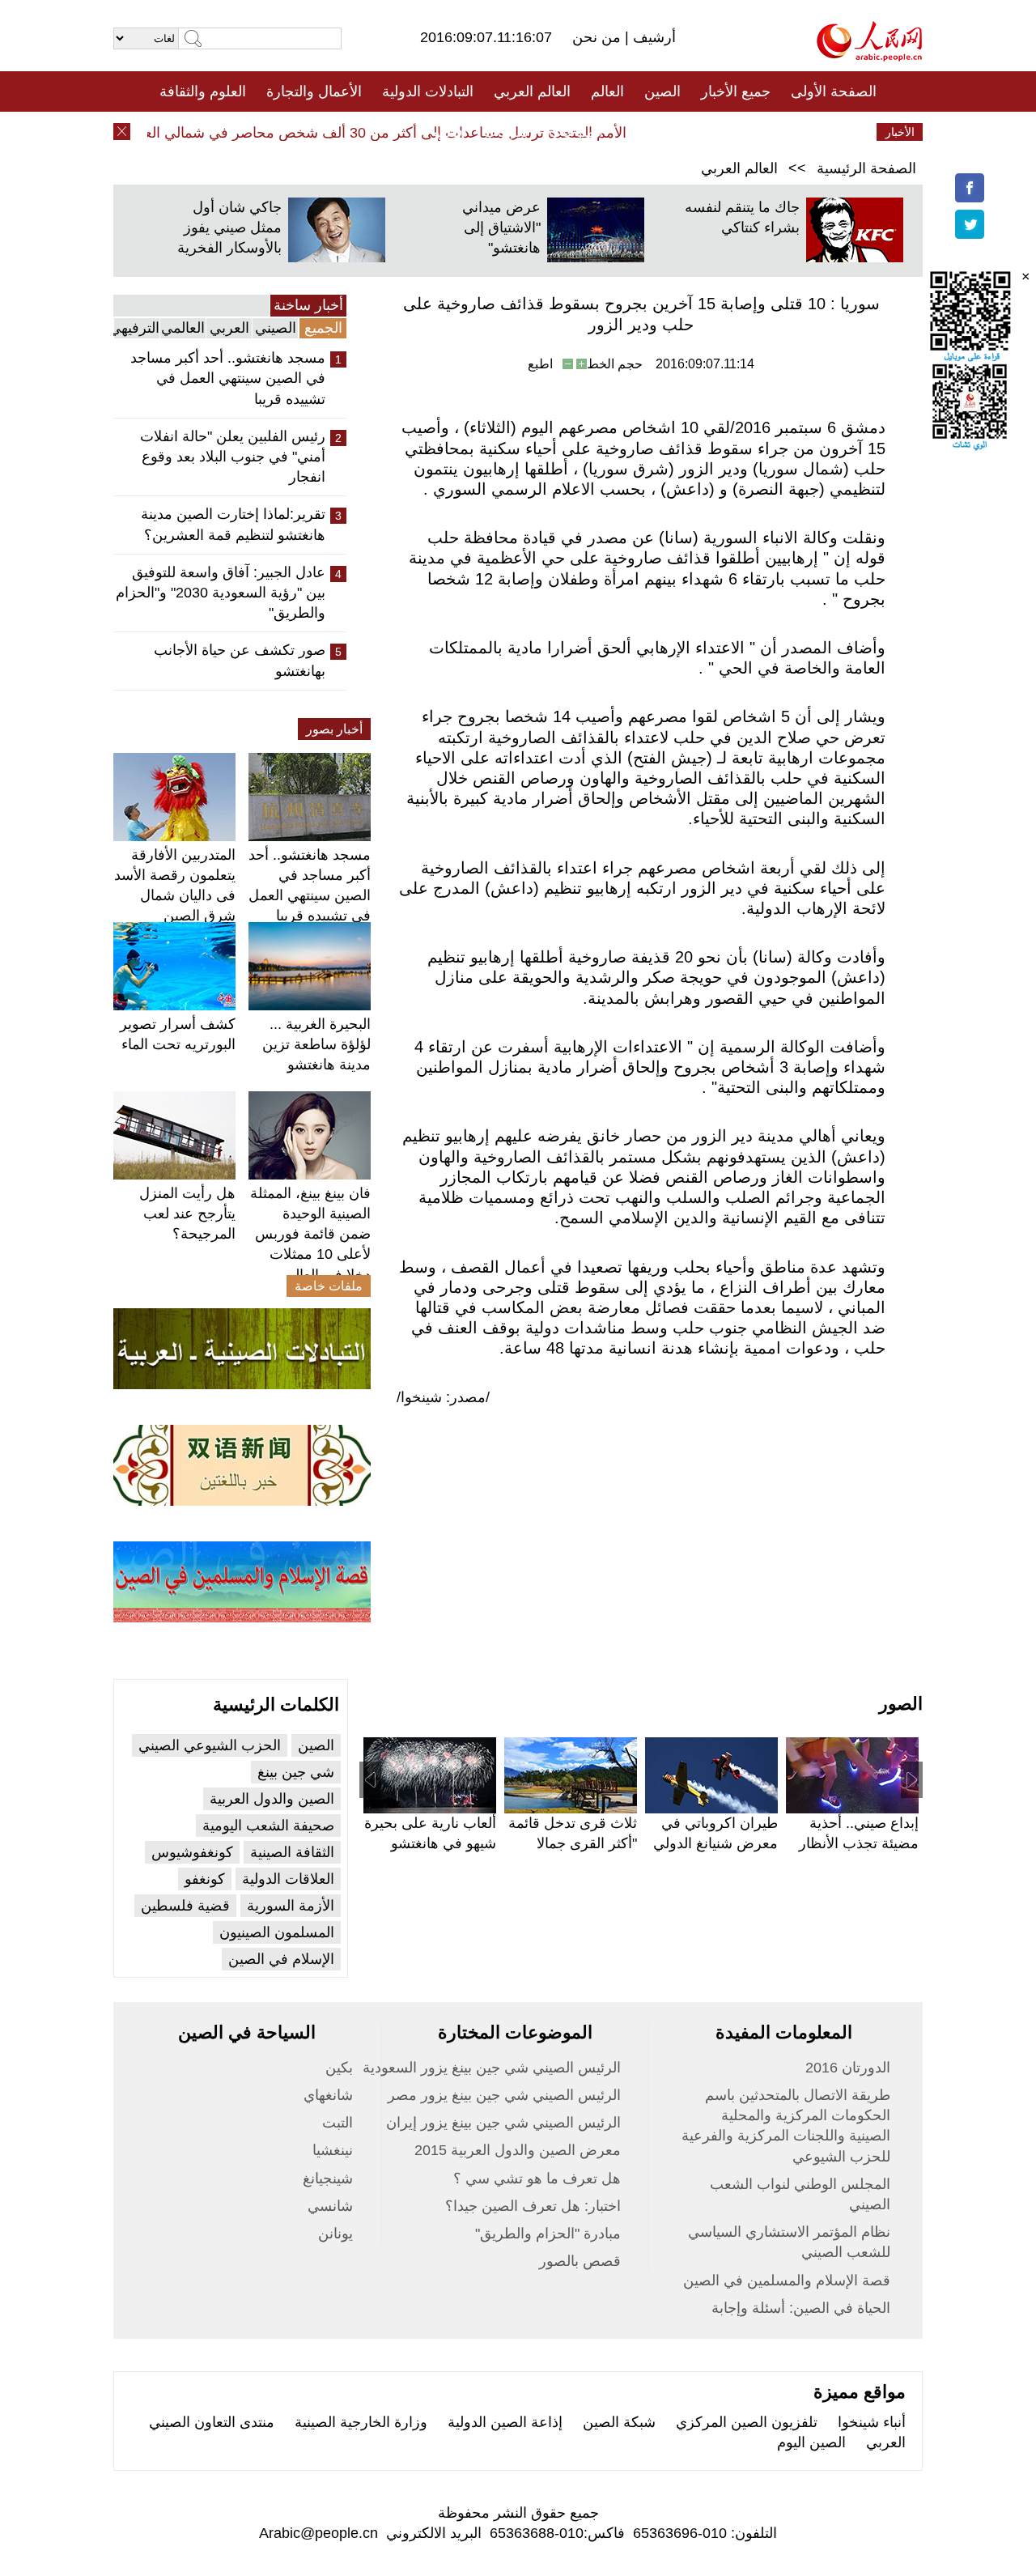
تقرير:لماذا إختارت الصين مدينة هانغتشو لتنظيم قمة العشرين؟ (233, 524)
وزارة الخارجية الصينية (361, 2422)
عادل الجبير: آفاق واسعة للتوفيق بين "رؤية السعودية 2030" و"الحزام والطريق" (221, 593)
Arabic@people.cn (318, 2533)
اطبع (540, 364)
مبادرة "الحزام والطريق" (548, 2234)
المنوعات (576, 132)
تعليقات (506, 132)
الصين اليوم (811, 2442)
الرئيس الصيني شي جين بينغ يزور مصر (504, 2095)
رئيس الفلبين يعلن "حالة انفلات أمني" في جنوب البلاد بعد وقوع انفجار (233, 457)
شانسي (330, 2206)
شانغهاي (328, 2095)
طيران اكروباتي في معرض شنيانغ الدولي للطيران (715, 1843)
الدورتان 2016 (848, 2068)
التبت (338, 2123)
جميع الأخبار (736, 91)
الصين (662, 91)
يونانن (335, 2234)
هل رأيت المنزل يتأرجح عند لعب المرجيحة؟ (187, 1214)
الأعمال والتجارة (314, 91)
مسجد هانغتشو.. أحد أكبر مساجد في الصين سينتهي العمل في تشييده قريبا (228, 378)
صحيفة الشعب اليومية (268, 1826)
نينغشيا (333, 2150)
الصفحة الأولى (834, 91)
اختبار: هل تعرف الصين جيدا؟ (533, 2206)
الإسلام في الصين (281, 1959)
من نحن (599, 37)
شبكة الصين (619, 2422)
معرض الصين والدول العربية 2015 (518, 2150)
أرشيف (652, 37)
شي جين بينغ (296, 1772)
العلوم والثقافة (203, 91)
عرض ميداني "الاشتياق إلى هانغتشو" (501, 227)
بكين (339, 2068)
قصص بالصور (580, 2261)
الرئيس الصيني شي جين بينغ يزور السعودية (492, 2068)
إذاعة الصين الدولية (505, 2422)
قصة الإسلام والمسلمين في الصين (787, 2281)
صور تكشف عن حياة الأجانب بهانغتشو (240, 660)
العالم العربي (532, 91)
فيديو (448, 132)
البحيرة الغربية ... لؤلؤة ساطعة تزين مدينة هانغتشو (316, 1044)
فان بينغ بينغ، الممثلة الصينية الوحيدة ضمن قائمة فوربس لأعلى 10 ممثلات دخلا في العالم (310, 1234)
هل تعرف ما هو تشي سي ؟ (537, 2179)
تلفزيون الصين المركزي (747, 2422)
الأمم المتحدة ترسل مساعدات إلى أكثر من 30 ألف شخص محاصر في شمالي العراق (397, 133)
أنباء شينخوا (872, 2422)
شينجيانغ (328, 2179)
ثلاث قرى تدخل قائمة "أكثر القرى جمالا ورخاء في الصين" (573, 1843)
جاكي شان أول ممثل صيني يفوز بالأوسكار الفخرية (229, 227)
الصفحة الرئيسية (866, 168)
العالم (607, 91)
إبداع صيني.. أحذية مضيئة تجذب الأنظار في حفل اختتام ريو (859, 1843)
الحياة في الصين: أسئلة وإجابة (801, 2308)
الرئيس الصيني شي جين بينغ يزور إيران (503, 2123)
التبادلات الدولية (428, 91)
